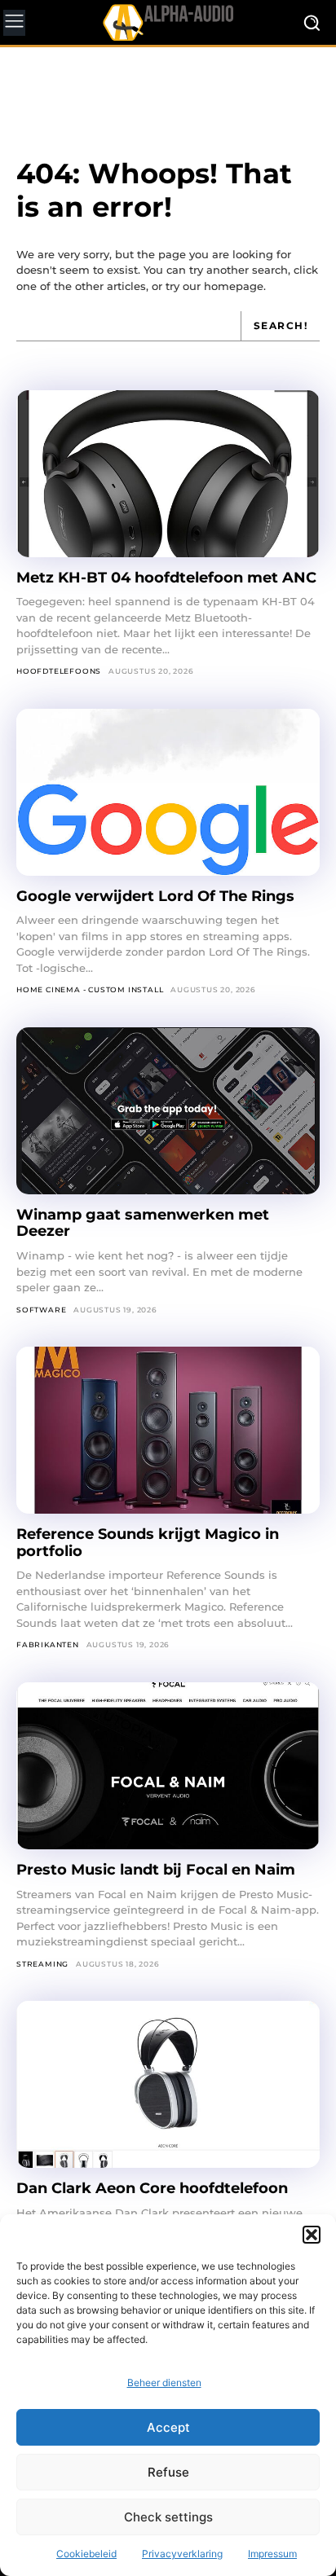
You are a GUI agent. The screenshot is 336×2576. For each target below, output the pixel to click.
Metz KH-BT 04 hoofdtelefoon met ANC (166, 578)
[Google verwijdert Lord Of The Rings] (168, 792)
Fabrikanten (48, 1644)
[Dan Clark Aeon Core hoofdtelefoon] (168, 2084)
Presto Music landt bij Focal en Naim (156, 1870)
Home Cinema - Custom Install (90, 989)
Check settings (168, 2517)
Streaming (42, 1964)
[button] (312, 2235)
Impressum (272, 2554)
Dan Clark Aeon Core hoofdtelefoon (152, 2188)
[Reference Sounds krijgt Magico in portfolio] (168, 1430)
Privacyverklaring (182, 2554)
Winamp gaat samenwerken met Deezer (143, 1223)
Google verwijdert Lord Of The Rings (155, 896)
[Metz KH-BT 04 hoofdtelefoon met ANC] (168, 474)
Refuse (168, 2472)
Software (41, 1310)
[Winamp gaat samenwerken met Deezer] (168, 1111)
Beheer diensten (164, 2383)
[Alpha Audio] (168, 22)
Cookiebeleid (86, 2554)
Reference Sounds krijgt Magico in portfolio (148, 1543)
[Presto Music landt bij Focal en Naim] (168, 1766)
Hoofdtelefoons (59, 671)
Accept (168, 2427)
